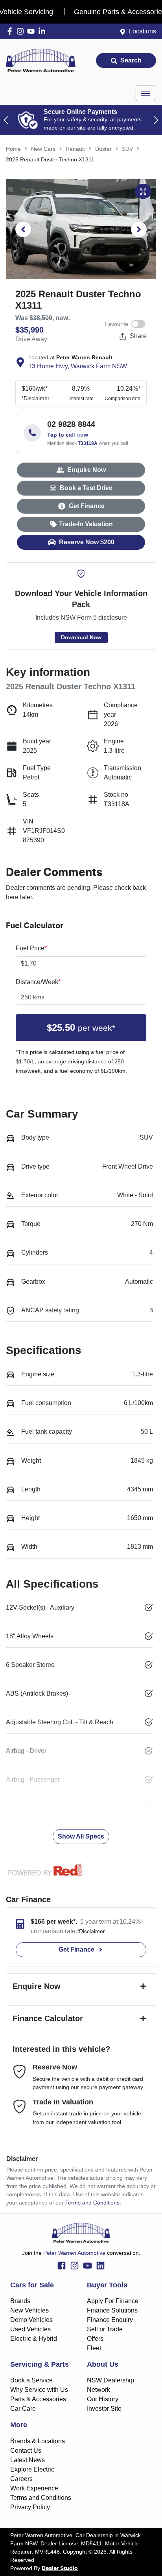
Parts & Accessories (38, 2399)
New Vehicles (29, 2310)
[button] (145, 93)
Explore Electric (32, 2469)
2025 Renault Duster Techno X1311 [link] (50, 159)
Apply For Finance (113, 2301)
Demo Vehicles (31, 2320)
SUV (127, 149)
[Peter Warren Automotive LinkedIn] (43, 31)
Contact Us (26, 2451)
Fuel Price (31, 948)
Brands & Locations (38, 2441)
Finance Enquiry (110, 2320)
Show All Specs (81, 1836)
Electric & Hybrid (34, 2339)
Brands (20, 2301)
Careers (21, 2479)
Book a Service (31, 2380)
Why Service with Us (39, 2390)
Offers (95, 2339)
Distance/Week (38, 982)
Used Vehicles (30, 2329)
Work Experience (34, 2488)
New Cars (43, 149)
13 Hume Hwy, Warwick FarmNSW (78, 366)
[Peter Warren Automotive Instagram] (22, 31)
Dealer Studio (60, 2569)
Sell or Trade (105, 2329)
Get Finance (87, 506)
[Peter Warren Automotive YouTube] (32, 31)
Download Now (81, 637)
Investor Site (104, 2409)
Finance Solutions (112, 2310)
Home (13, 149)
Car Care (23, 2409)
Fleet (94, 2348)
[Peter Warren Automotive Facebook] (11, 31)
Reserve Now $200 (87, 542)
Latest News (28, 2460)
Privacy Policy (30, 2507)
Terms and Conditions (41, 2498)
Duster (103, 149)
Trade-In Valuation (86, 524)
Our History (103, 2399)
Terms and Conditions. (93, 2203)
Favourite (116, 324)
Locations (143, 31)
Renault (75, 149)
